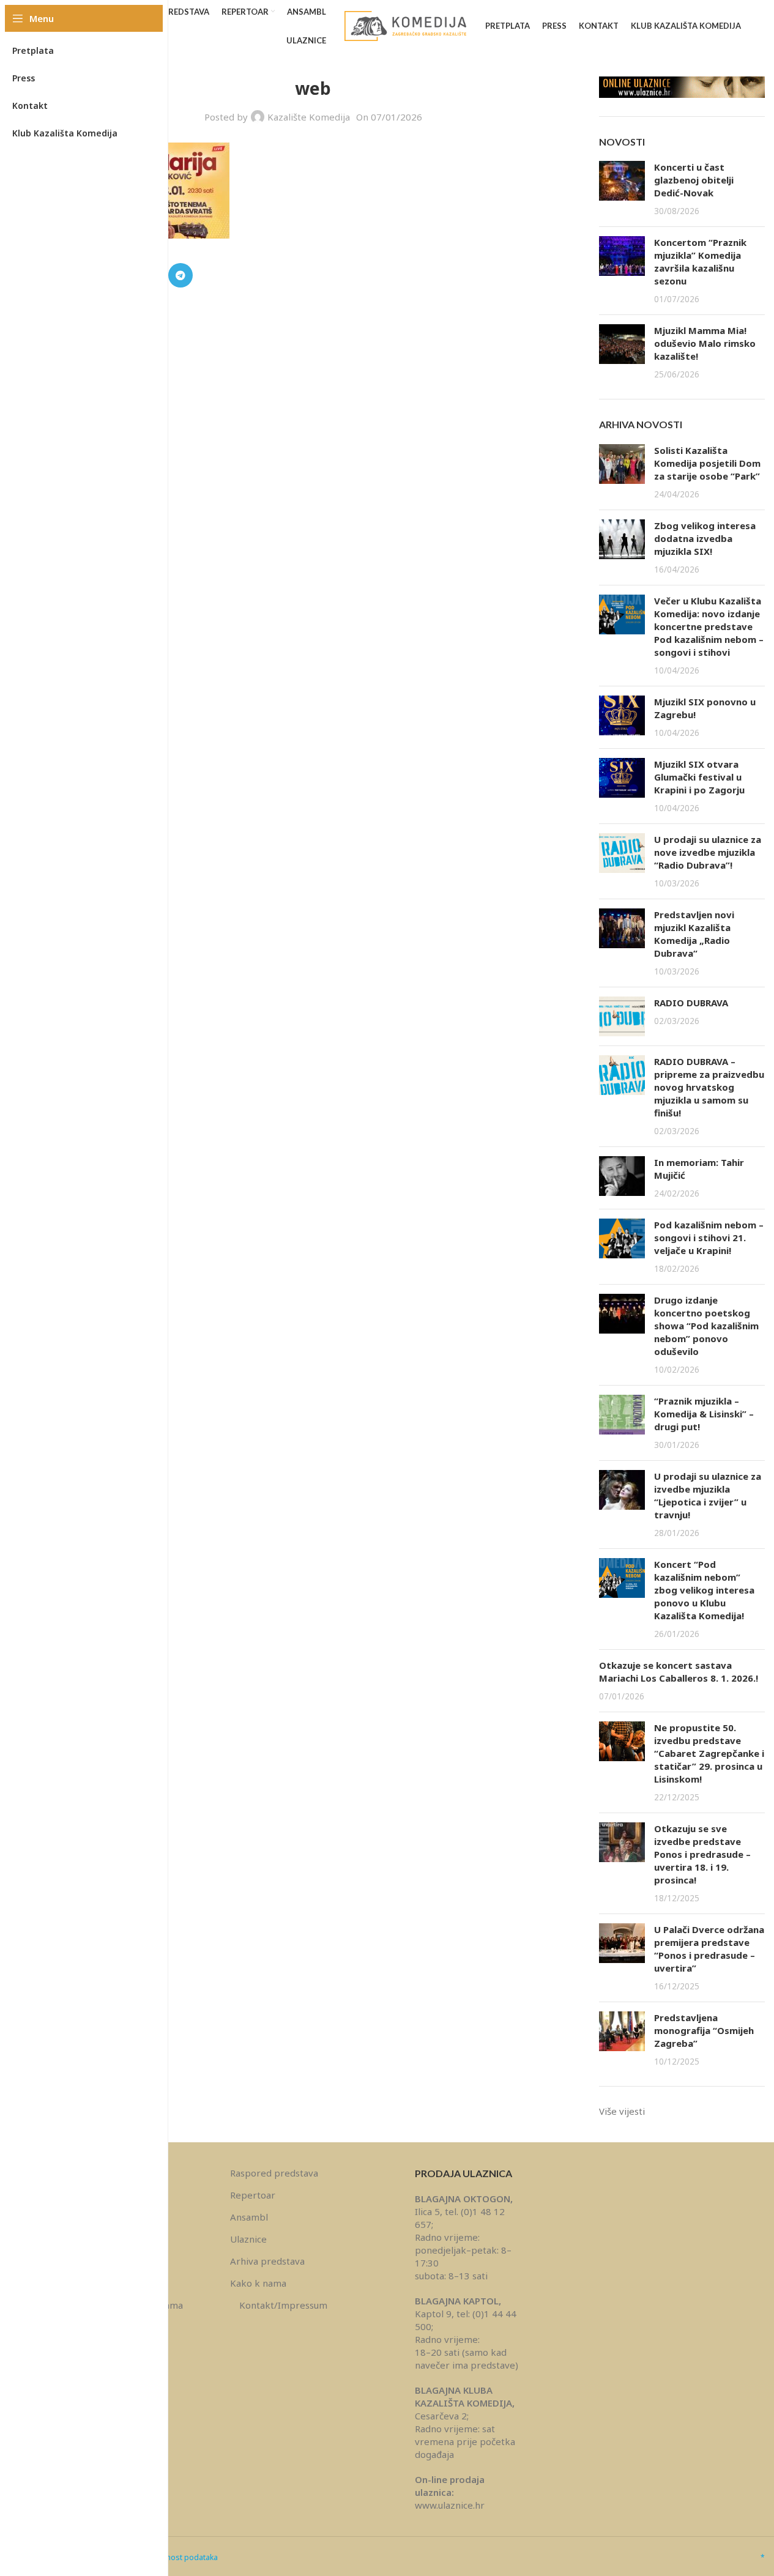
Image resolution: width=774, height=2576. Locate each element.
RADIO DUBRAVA (691, 1003)
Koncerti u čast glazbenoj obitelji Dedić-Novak (694, 180)
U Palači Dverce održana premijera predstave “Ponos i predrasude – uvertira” (709, 1949)
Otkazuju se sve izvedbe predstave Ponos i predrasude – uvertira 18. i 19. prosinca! (702, 1854)
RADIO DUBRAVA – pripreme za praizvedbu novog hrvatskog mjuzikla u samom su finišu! (709, 1087)
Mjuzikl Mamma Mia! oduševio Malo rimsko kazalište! (705, 343)
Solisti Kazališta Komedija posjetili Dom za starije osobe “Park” (707, 463)
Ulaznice (248, 2239)
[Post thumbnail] (622, 189)
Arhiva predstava (267, 2261)
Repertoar (253, 2195)
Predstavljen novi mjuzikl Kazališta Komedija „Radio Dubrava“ (694, 934)
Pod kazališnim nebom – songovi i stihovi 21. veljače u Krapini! (709, 1238)
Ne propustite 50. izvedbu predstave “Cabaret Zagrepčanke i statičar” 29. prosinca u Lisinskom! (709, 1753)
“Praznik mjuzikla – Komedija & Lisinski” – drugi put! (704, 1414)
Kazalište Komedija (309, 117)
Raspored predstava (274, 2173)
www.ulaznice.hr (450, 2505)
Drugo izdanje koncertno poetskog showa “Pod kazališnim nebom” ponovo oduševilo (706, 1326)
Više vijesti (622, 2111)
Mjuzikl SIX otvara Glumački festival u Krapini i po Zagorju (699, 777)
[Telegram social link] (180, 275)
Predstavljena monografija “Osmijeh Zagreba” (704, 2030)
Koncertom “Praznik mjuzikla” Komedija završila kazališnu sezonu (700, 262)
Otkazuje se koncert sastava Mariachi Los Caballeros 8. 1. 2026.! (679, 1672)
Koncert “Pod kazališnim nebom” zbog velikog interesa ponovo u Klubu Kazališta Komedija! (704, 1590)
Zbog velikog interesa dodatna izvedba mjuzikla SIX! (705, 538)
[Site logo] (406, 25)
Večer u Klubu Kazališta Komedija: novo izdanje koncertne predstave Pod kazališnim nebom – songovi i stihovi (709, 626)
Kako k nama (258, 2283)
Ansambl (249, 2217)
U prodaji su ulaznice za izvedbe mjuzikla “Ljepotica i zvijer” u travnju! (708, 1495)
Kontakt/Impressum (283, 2305)
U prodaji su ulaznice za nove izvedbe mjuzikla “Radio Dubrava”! (708, 852)
